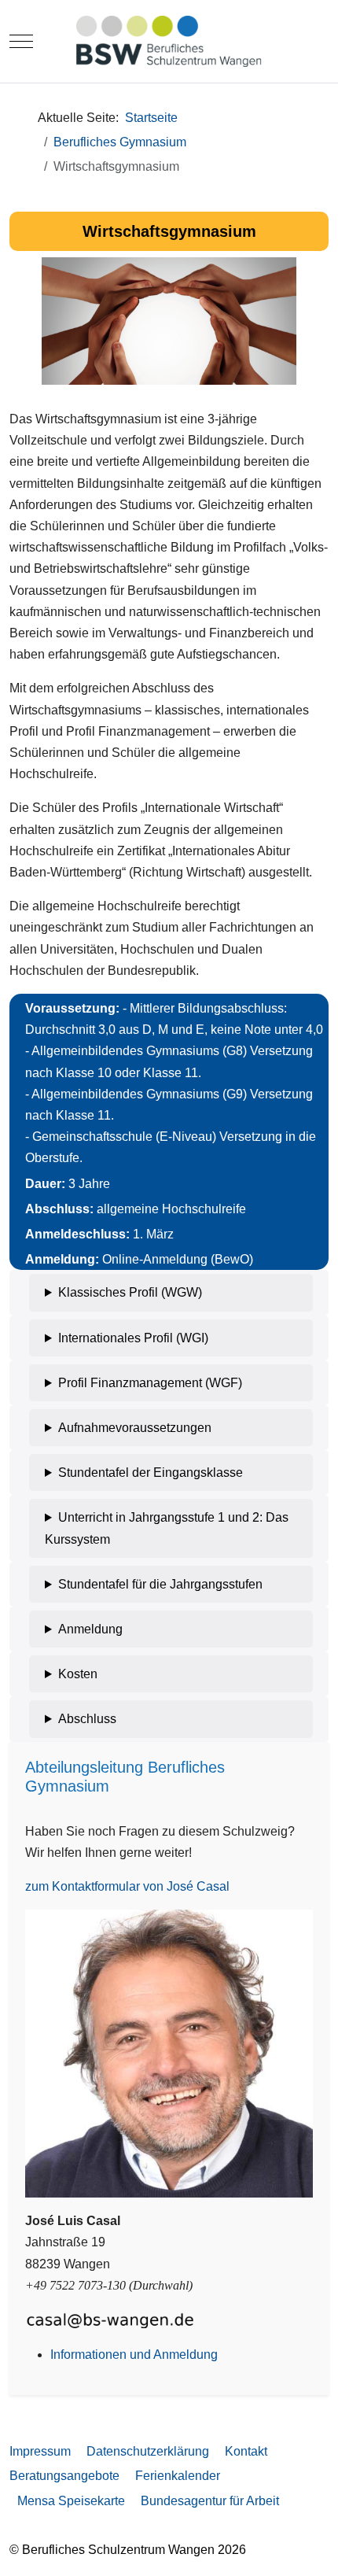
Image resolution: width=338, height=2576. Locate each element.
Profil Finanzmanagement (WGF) (150, 1383)
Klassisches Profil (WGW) (130, 1292)
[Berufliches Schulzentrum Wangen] (169, 41)
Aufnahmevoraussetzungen (135, 1428)
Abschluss (87, 1719)
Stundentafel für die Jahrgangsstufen (160, 1584)
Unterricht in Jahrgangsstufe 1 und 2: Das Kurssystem (167, 1528)
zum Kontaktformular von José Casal (127, 1886)
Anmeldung (90, 1629)
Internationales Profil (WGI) (133, 1338)
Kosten (78, 1674)
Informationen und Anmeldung (134, 2355)
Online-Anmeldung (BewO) (178, 1259)
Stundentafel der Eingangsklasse (151, 1473)
